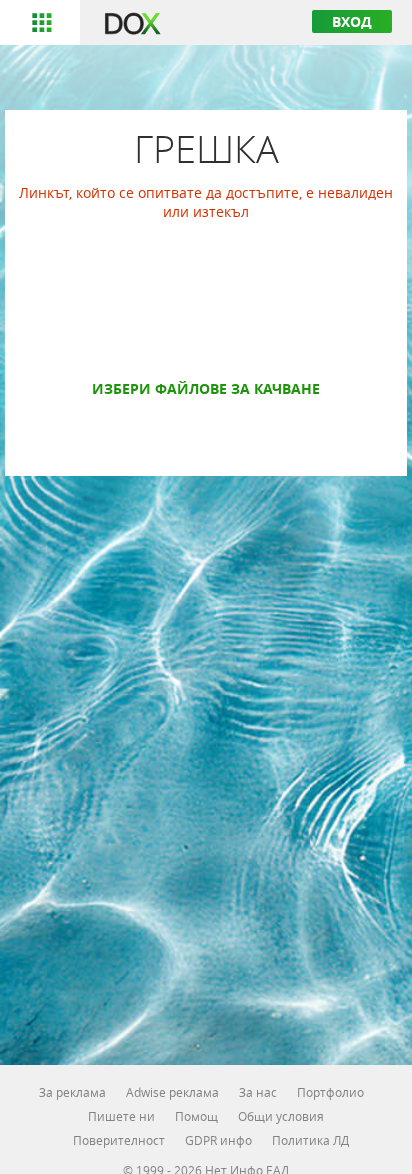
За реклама (72, 1092)
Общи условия (281, 1116)
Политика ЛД (310, 1140)
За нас (258, 1092)
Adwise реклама (172, 1092)
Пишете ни (121, 1116)
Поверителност (119, 1140)
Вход (352, 21)
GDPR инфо (218, 1140)
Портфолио (330, 1092)
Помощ (196, 1116)
